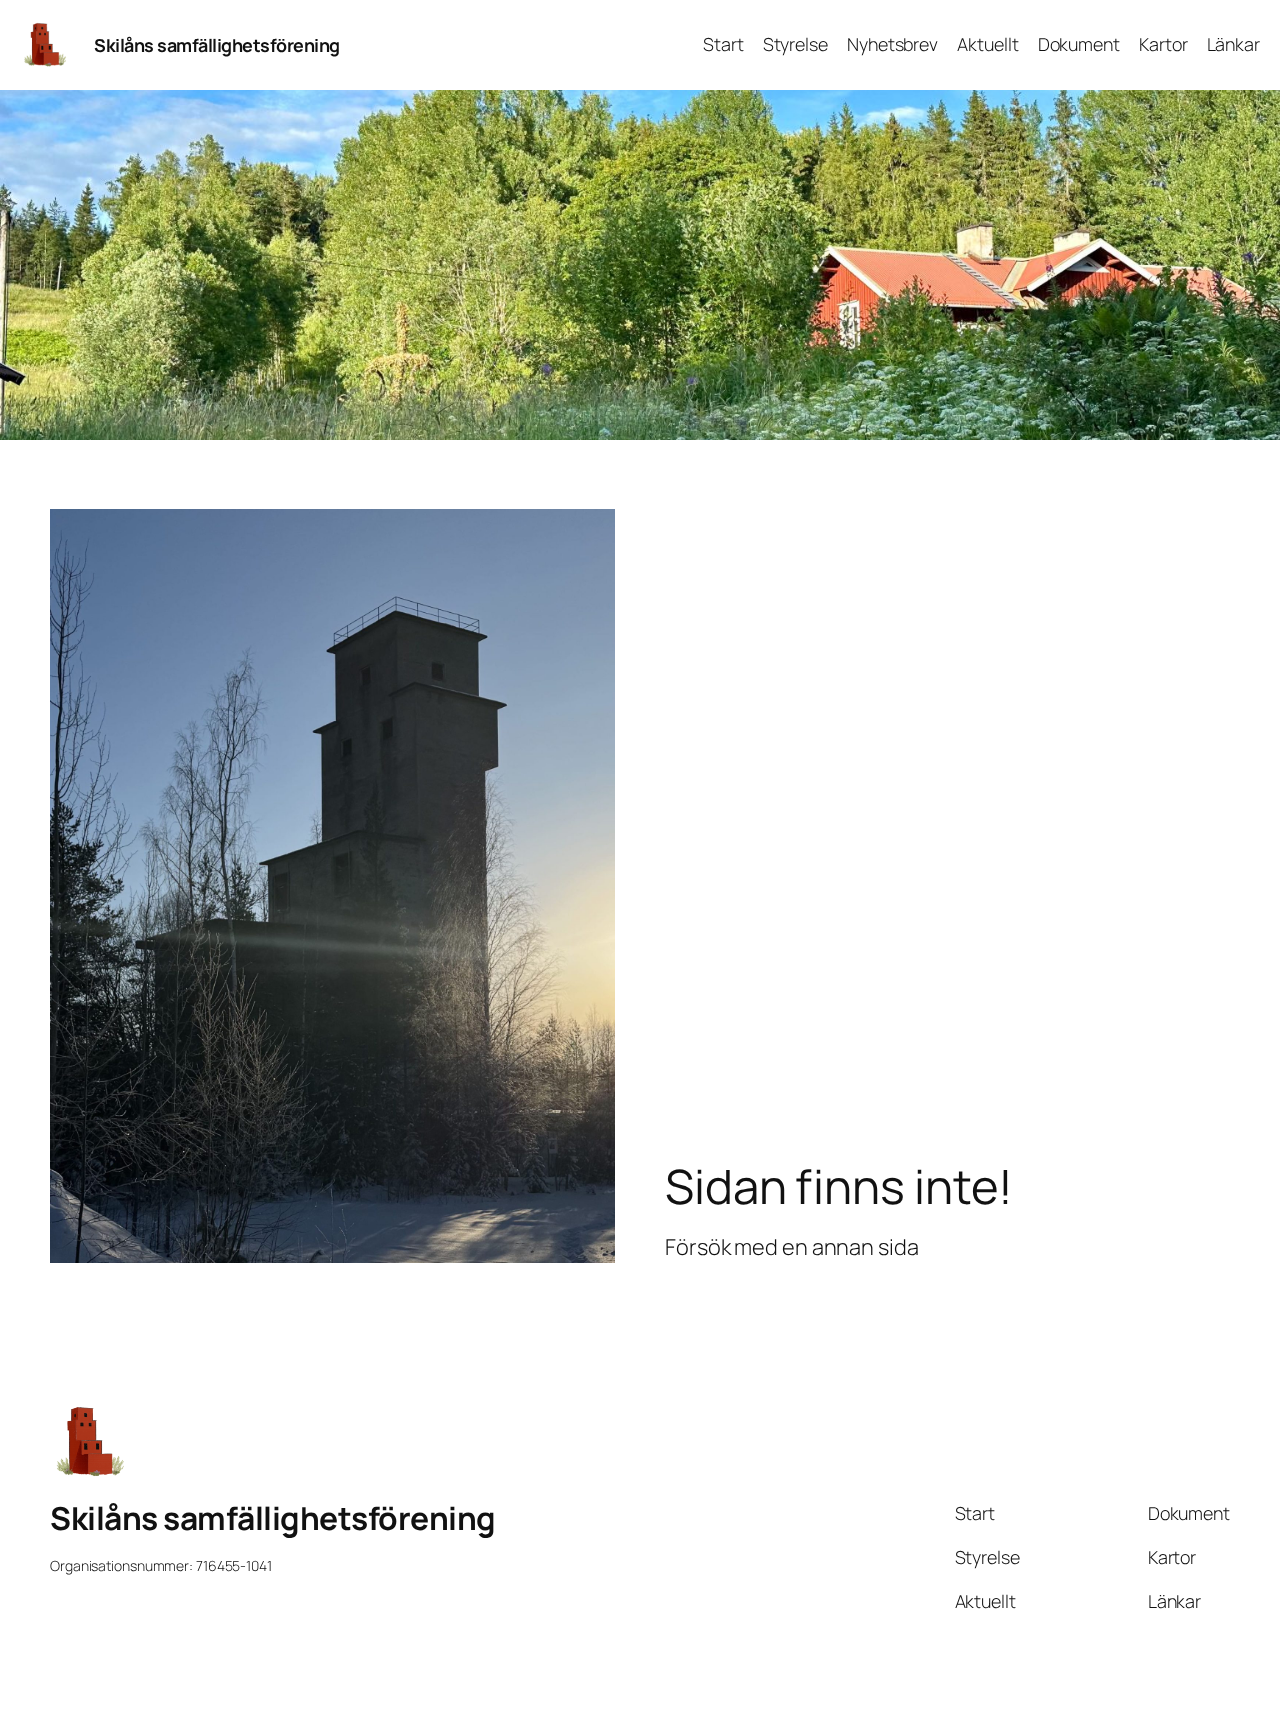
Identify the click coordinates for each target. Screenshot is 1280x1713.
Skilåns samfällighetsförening (217, 45)
